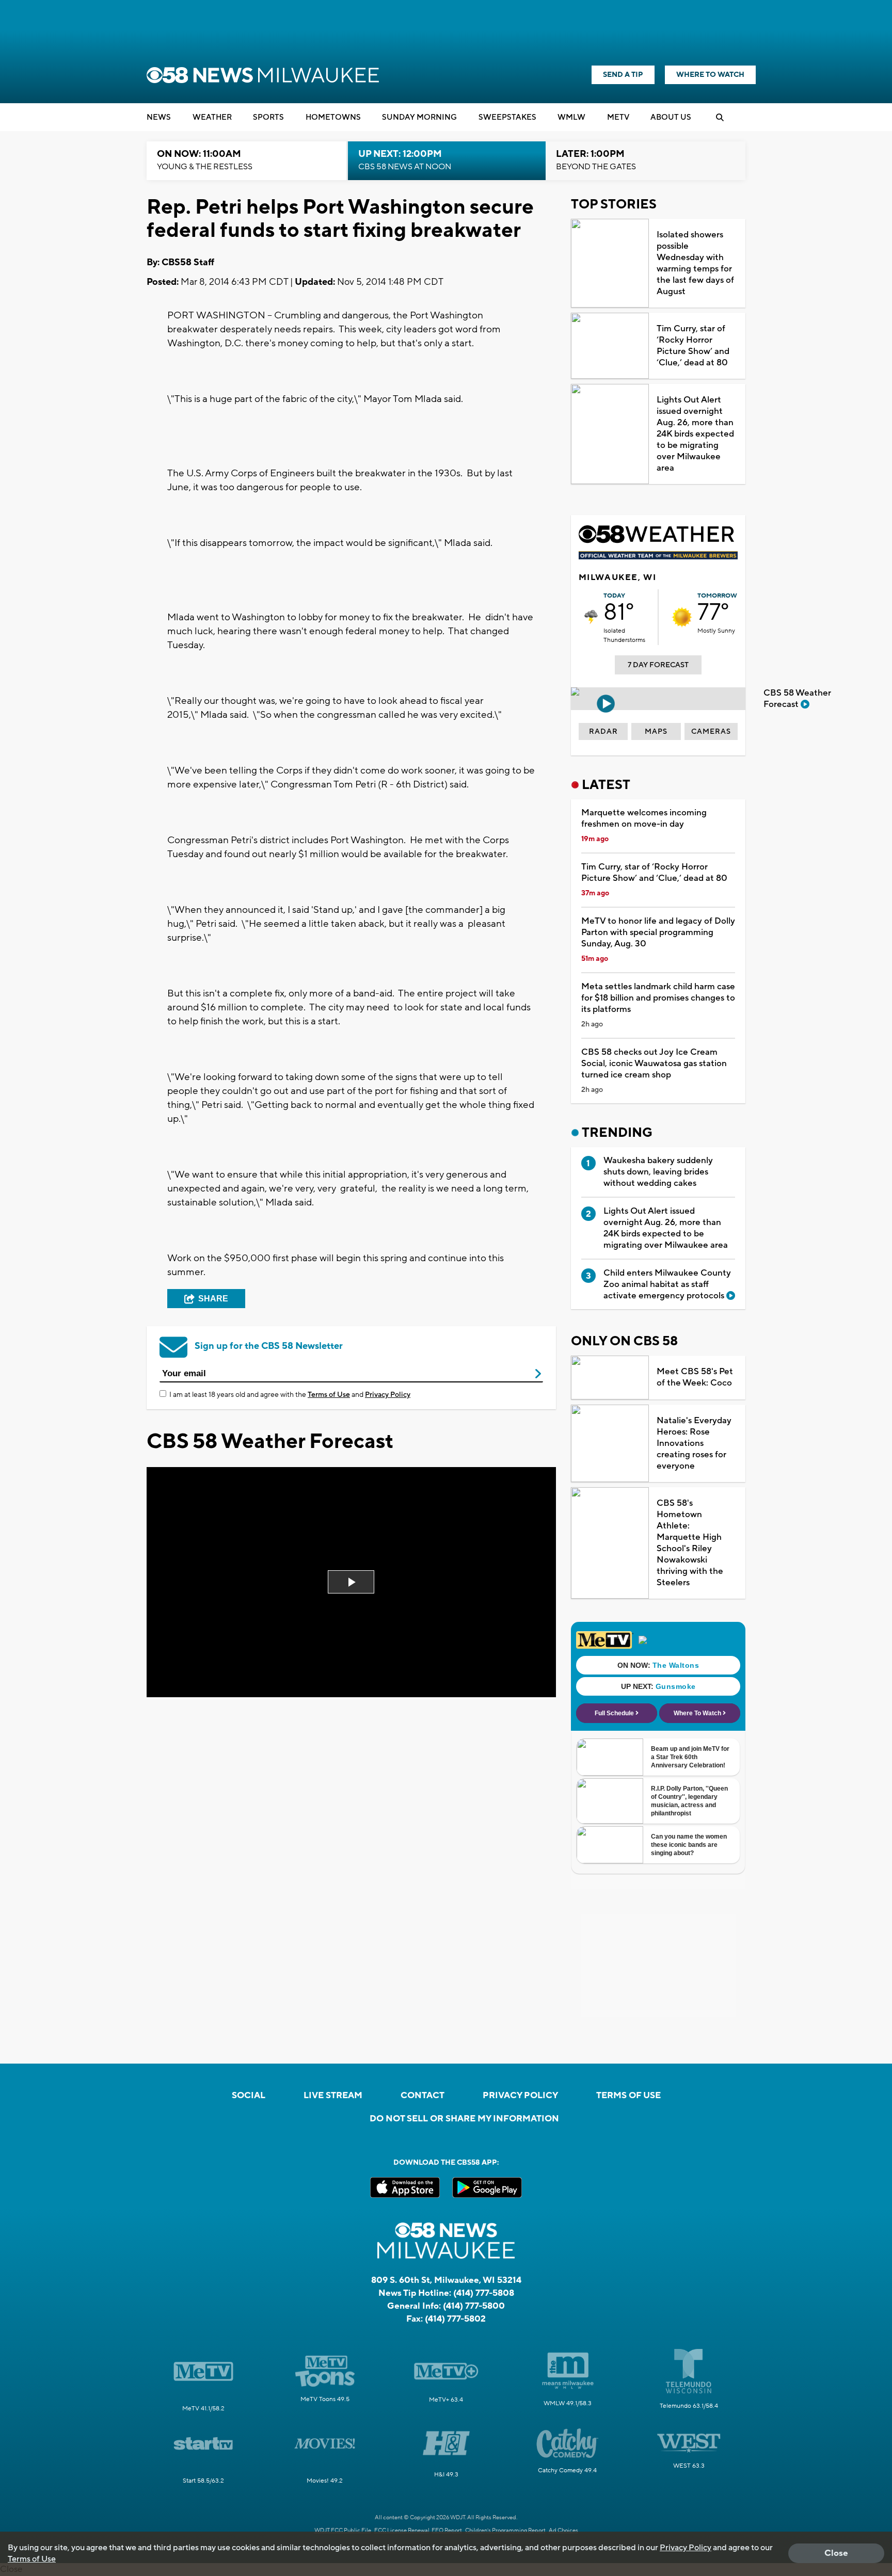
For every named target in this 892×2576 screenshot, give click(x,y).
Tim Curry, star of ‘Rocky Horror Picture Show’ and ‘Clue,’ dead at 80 (693, 346)
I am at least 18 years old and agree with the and (290, 1395)
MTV (618, 117)
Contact (423, 2096)
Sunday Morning (419, 117)
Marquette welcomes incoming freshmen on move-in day (644, 818)
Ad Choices (563, 2531)
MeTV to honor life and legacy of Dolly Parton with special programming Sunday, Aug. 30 (658, 932)
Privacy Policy (388, 1395)
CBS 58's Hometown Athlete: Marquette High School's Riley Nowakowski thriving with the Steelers (690, 1543)
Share (213, 1299)
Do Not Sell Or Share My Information (464, 2119)
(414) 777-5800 (474, 2306)
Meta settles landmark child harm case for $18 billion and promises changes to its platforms (658, 998)
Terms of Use (329, 1395)
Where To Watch (710, 75)
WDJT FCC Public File (343, 2531)
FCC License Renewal (402, 2531)
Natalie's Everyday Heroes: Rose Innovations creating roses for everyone (694, 1443)
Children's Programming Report (505, 2531)
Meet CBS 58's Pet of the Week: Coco (695, 1377)
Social (249, 2096)
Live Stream (333, 2096)
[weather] (591, 617)
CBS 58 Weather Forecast (797, 699)
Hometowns (333, 117)
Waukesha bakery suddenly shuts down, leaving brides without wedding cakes (658, 1172)
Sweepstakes (507, 117)
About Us (671, 117)
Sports (268, 117)
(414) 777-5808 (484, 2293)
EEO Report (447, 2531)
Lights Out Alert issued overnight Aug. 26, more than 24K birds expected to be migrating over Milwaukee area (695, 434)
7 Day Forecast (658, 665)
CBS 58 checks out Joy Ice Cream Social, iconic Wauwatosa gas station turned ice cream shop (654, 1064)
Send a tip (623, 75)
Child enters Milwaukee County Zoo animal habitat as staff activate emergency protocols (667, 1284)
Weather (212, 117)
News (159, 117)
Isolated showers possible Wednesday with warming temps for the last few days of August (695, 263)
